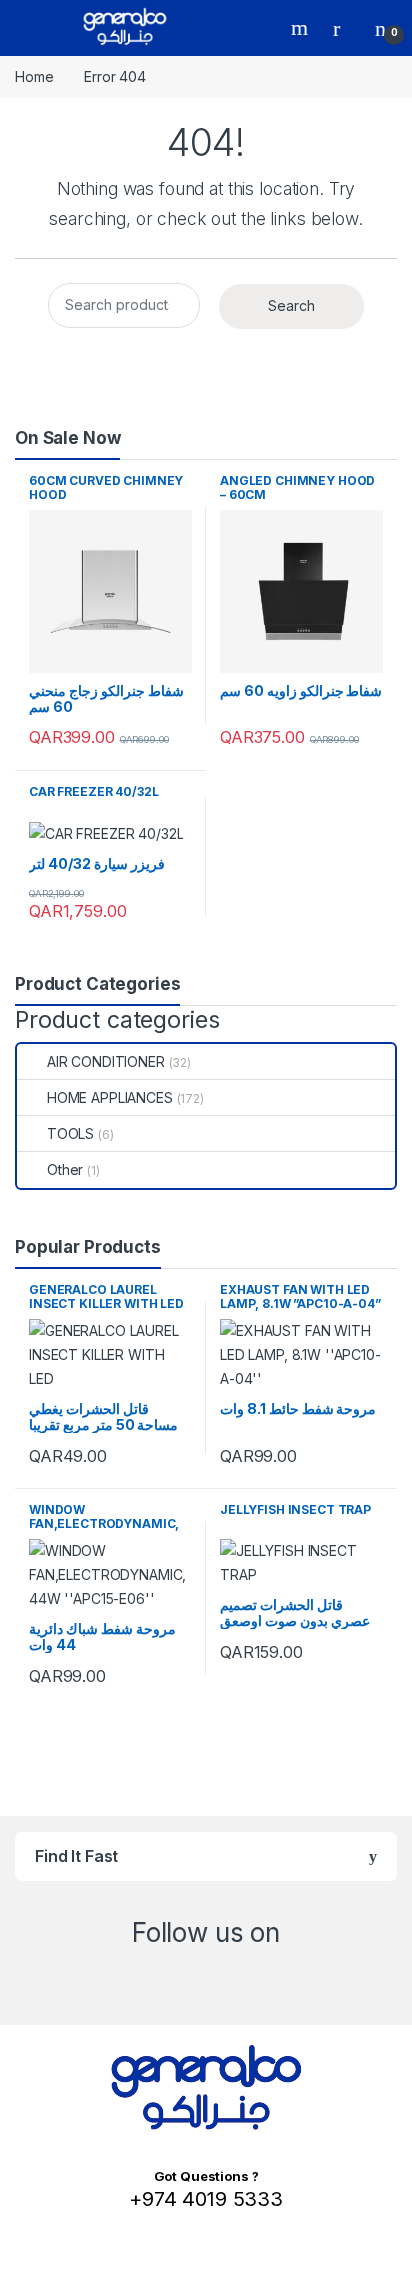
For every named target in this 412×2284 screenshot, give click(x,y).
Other (65, 1169)
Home (34, 76)
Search (302, 28)
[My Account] (344, 28)
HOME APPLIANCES (110, 1097)
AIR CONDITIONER (106, 1061)
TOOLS (70, 1133)
